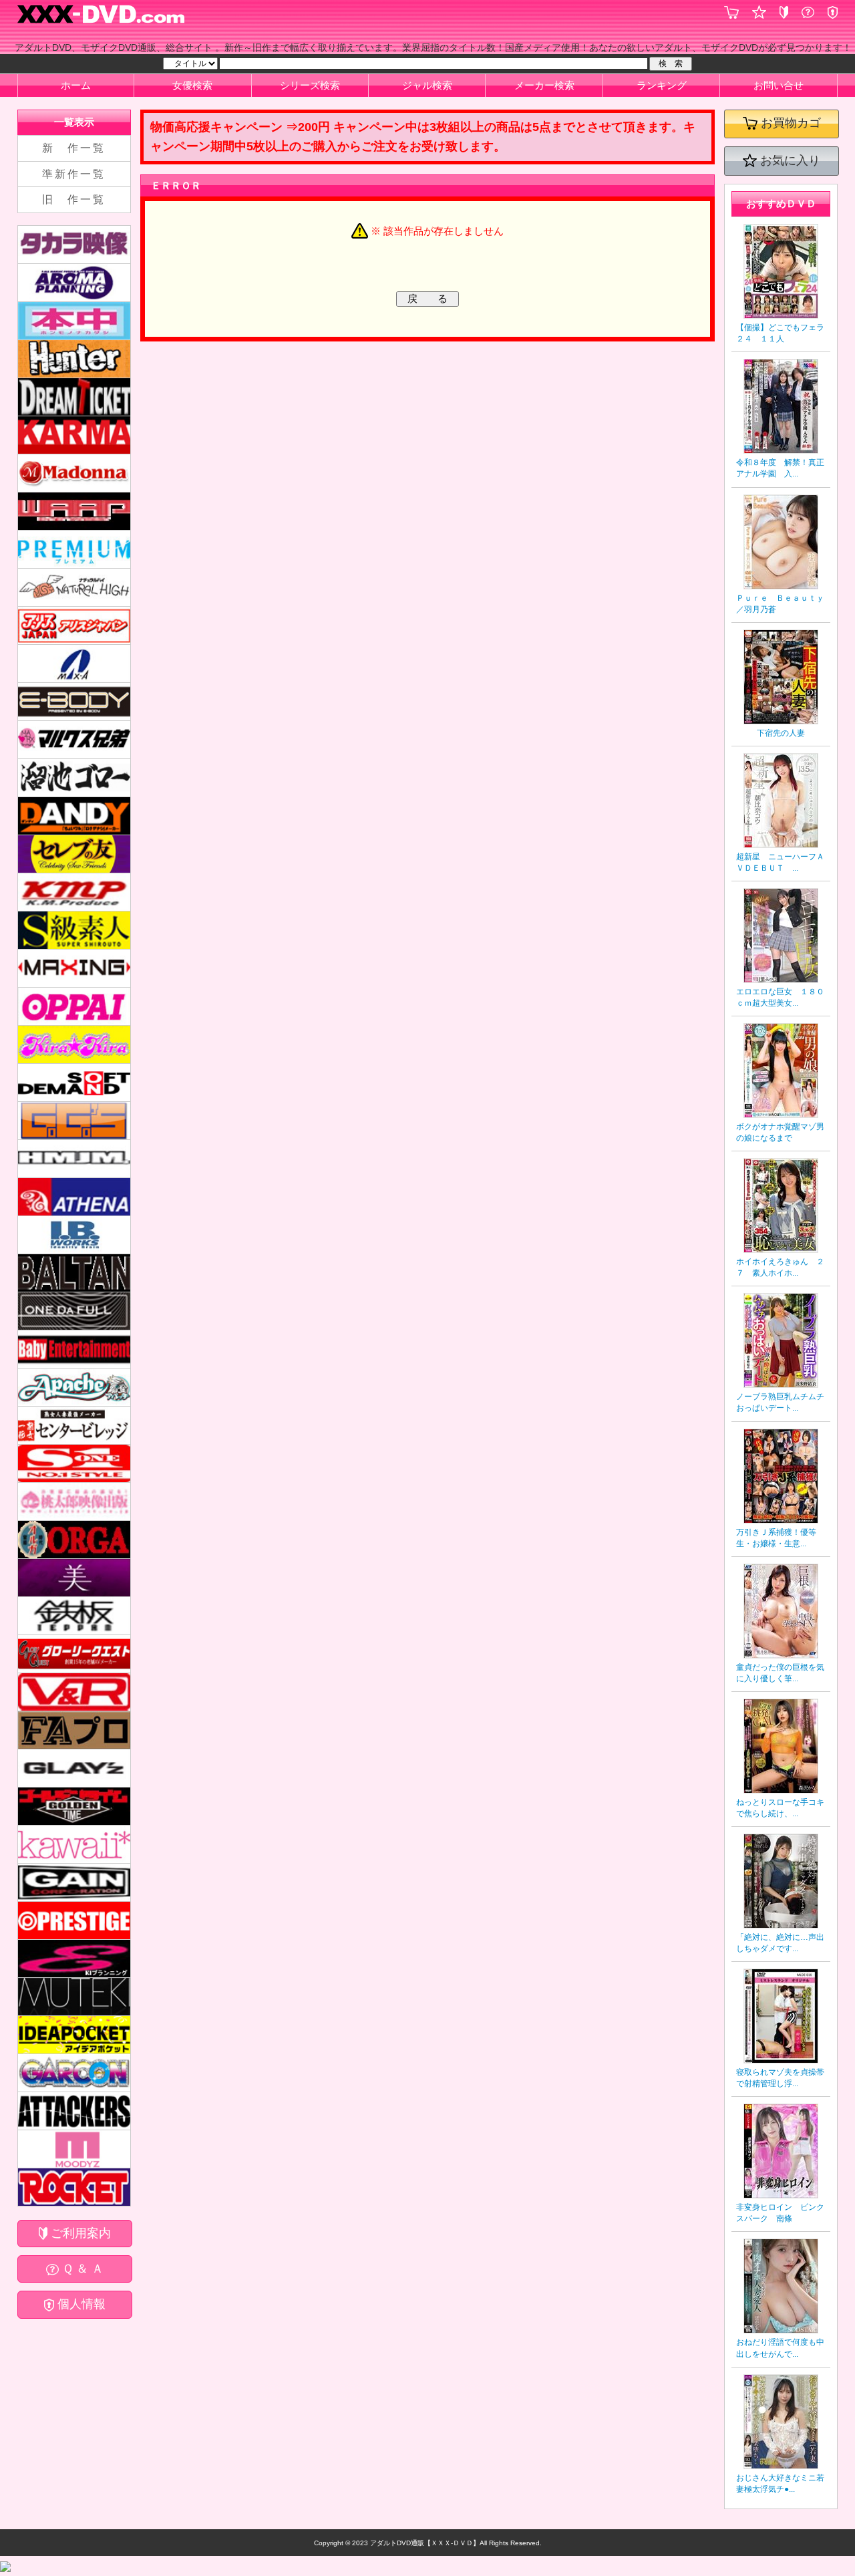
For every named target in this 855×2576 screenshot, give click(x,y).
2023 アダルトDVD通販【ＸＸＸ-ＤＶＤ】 (415, 2543)
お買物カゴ (789, 123)
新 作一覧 (74, 148)
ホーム (76, 85)
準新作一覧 (74, 174)
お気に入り (789, 160)
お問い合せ (779, 85)
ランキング (662, 85)
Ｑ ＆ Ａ (81, 2269)
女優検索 (192, 85)
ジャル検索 (427, 85)
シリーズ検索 (310, 85)
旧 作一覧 (74, 199)
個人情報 (80, 2304)
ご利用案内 (79, 2233)
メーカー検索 (544, 85)
